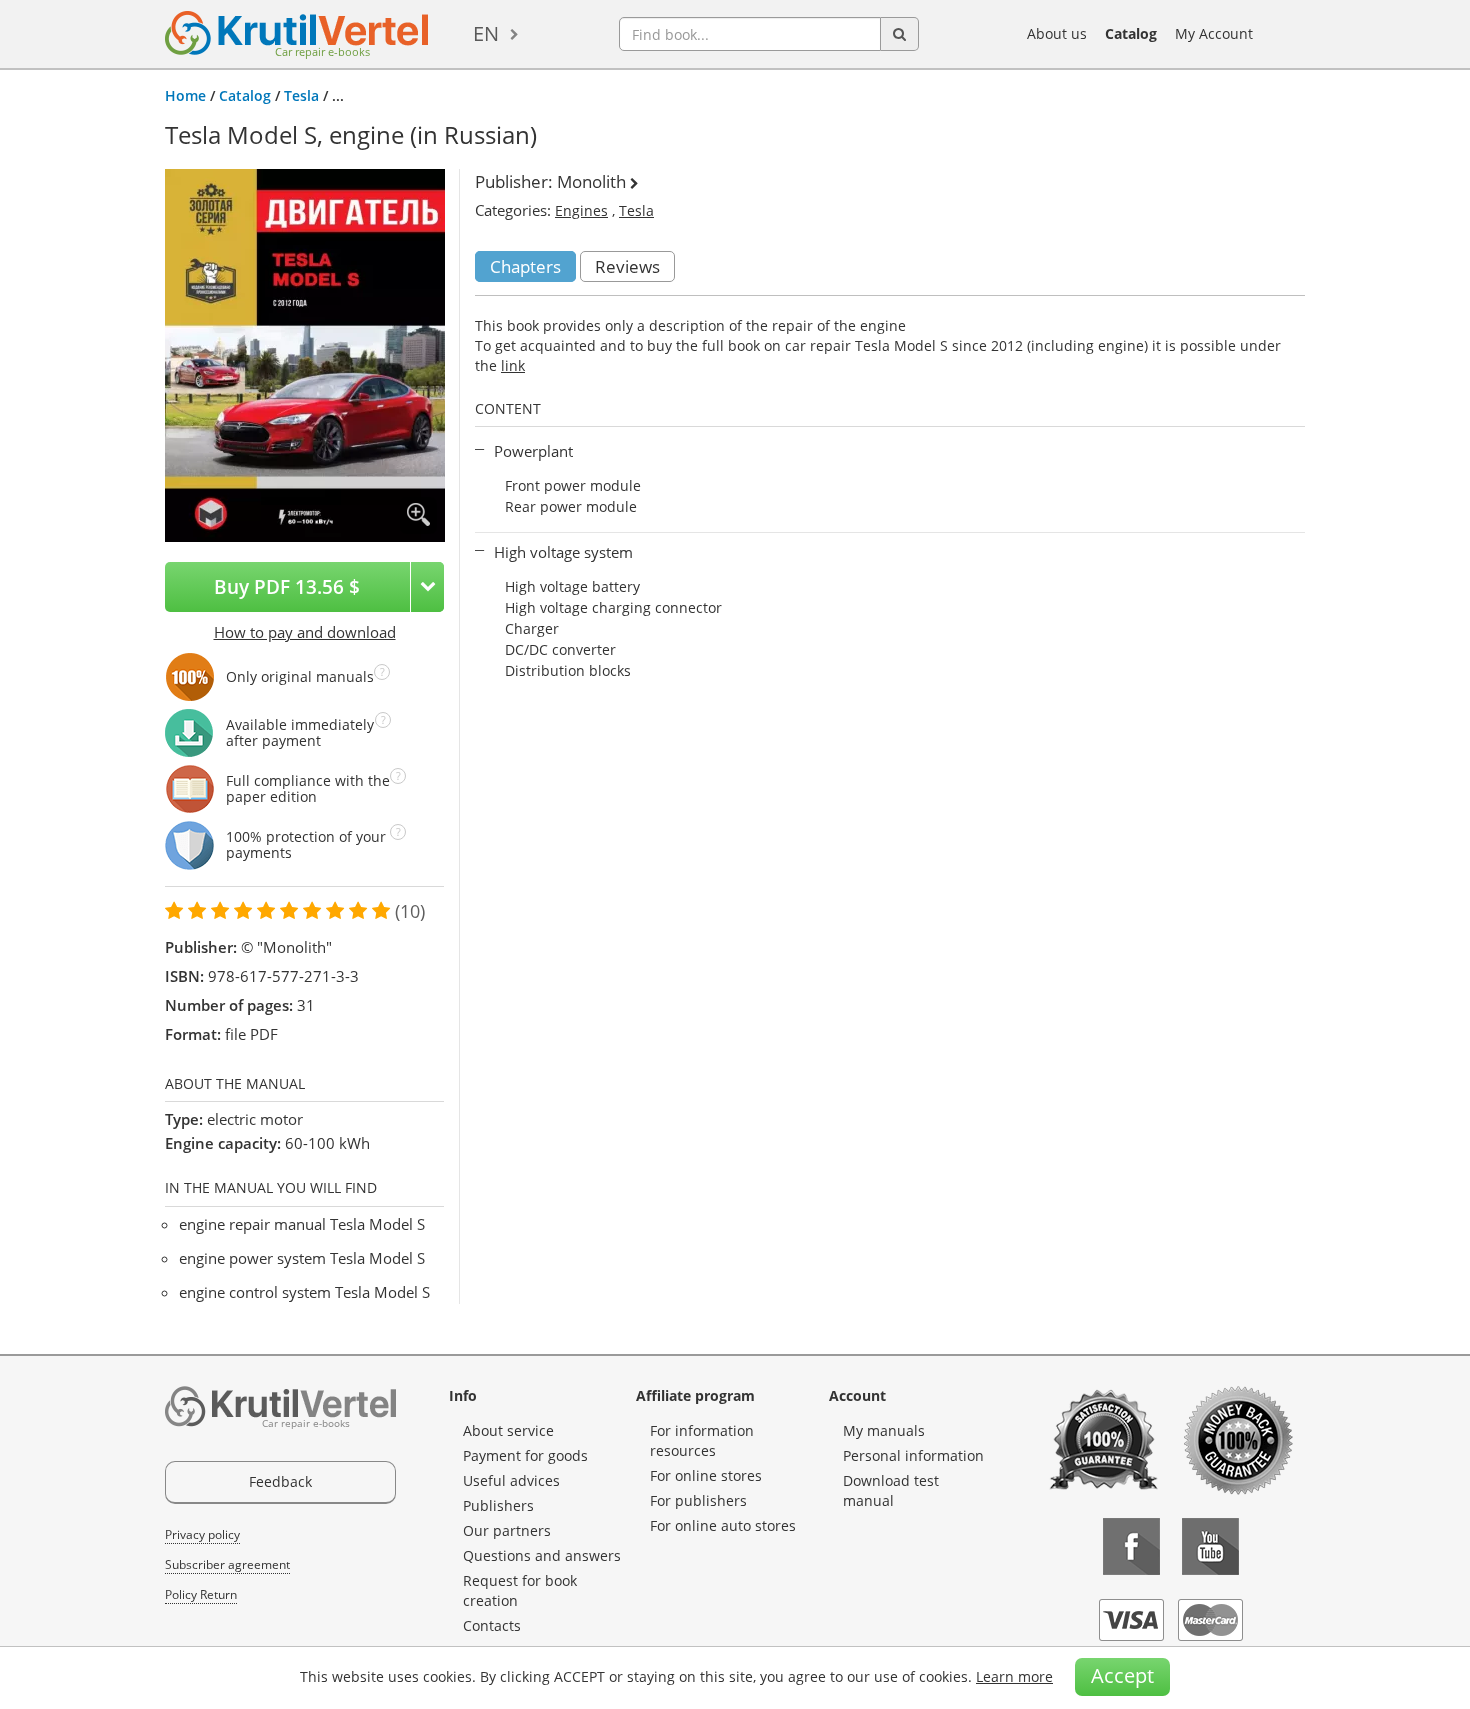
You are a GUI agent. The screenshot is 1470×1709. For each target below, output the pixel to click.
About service (508, 1430)
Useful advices (511, 1480)
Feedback (280, 1481)
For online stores (706, 1475)
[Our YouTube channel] (1210, 1546)
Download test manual (891, 1490)
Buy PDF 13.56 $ (287, 586)
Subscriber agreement (227, 1564)
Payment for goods (525, 1455)
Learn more (1014, 1676)
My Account (1214, 33)
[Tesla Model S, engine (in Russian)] (305, 353)
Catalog (1131, 33)
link (513, 365)
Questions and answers (542, 1555)
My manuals (884, 1430)
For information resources (702, 1440)
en (486, 33)
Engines (581, 210)
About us (1057, 33)
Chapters (525, 266)
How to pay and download (305, 632)
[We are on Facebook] (1131, 1546)
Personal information (913, 1455)
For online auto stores (723, 1525)
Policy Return (201, 1594)
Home (185, 95)
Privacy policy (202, 1534)
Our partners (507, 1530)
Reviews (627, 266)
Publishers (498, 1505)
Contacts (492, 1625)
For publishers (698, 1500)
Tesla (301, 95)
